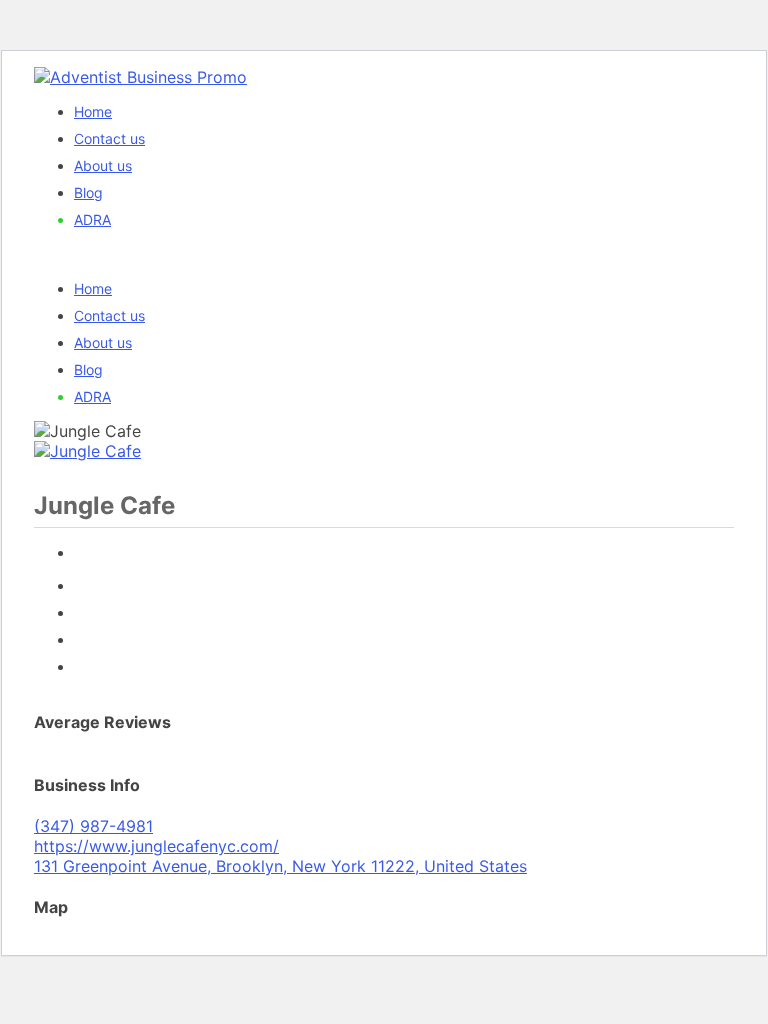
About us (103, 165)
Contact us (109, 138)
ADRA (92, 219)
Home (93, 111)
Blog (88, 192)
